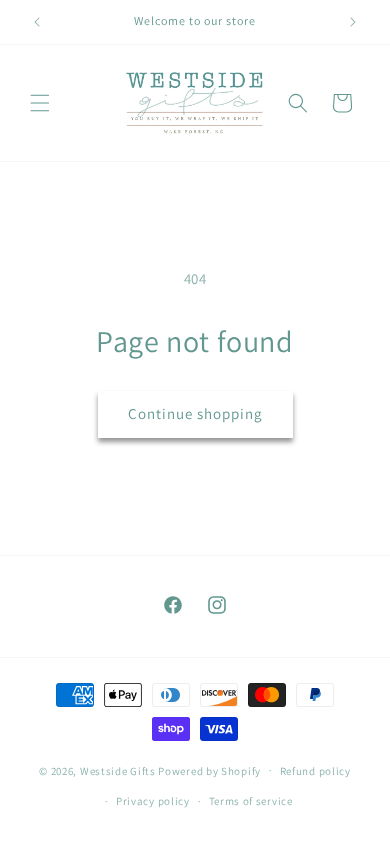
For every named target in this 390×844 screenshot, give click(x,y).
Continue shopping (195, 413)
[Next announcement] (353, 22)
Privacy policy (153, 801)
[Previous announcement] (37, 22)
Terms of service (251, 801)
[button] (40, 103)
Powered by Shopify (209, 770)
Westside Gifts (118, 770)
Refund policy (315, 771)
